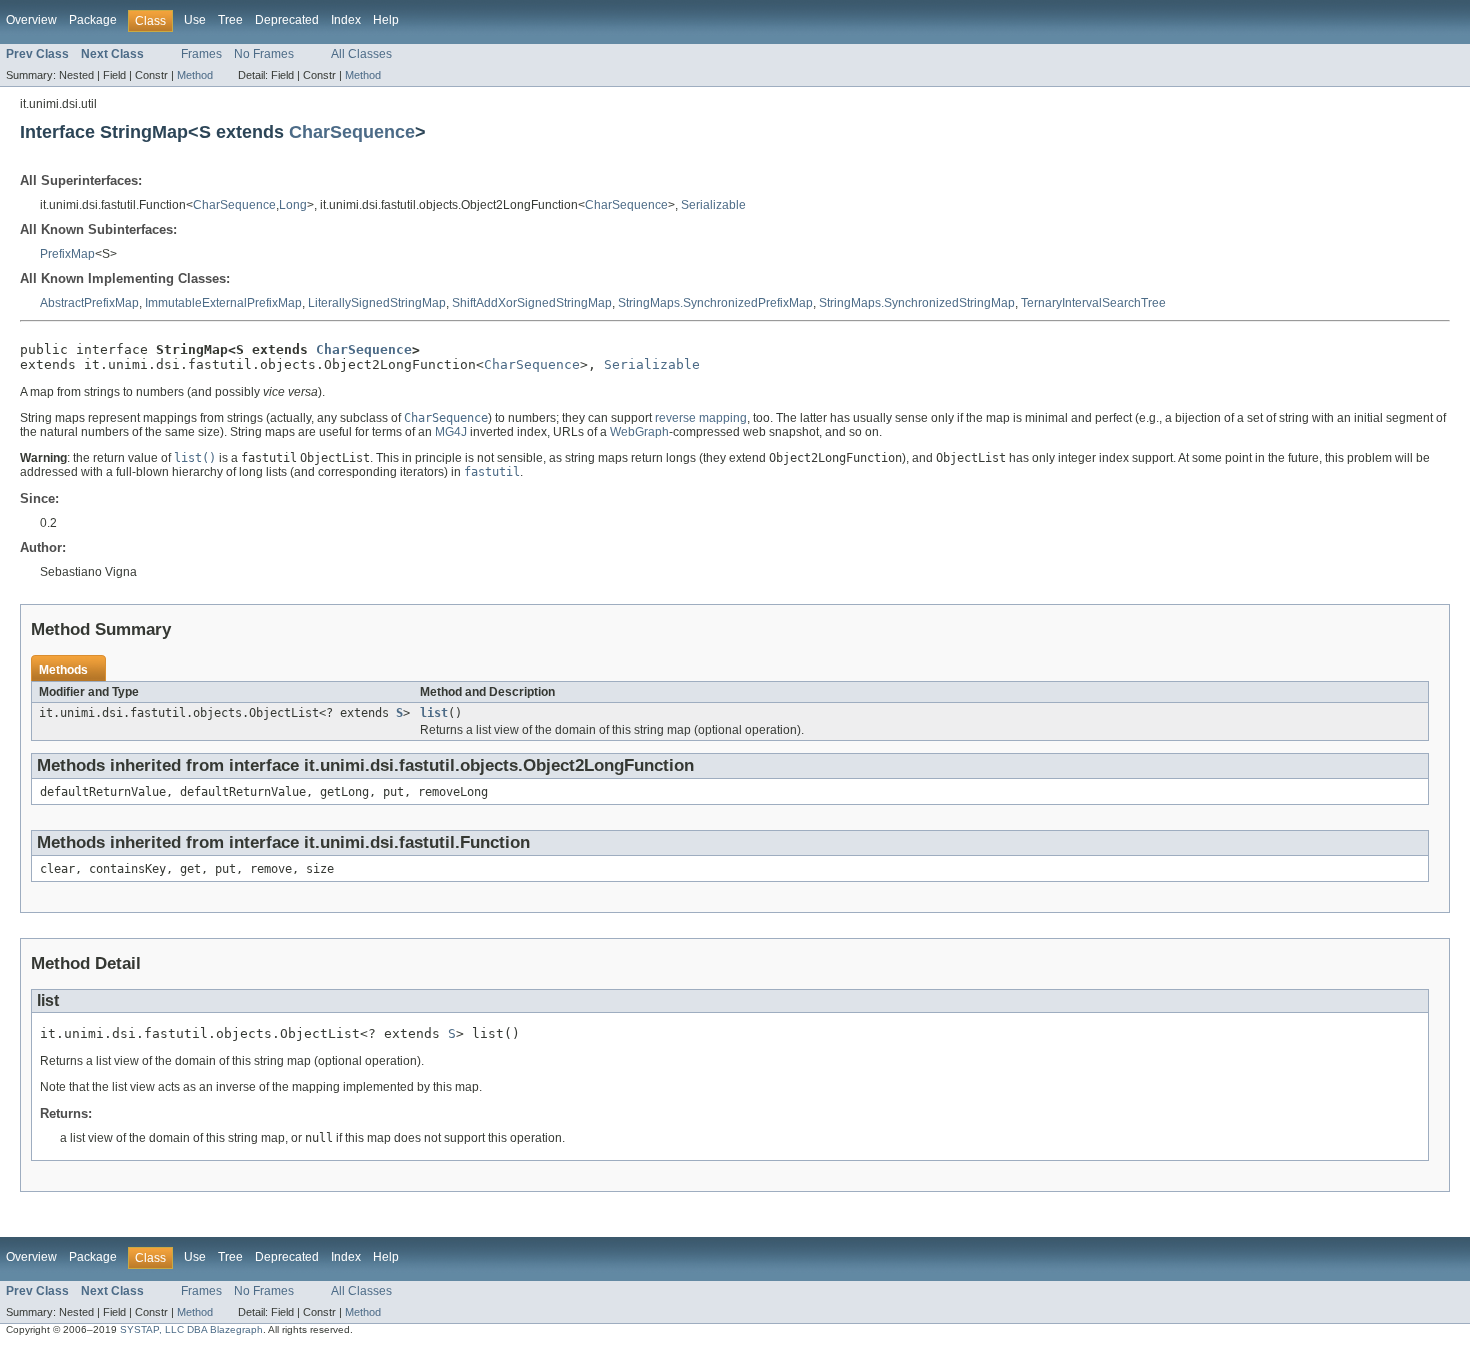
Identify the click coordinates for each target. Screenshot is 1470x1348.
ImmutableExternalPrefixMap (223, 303)
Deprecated (287, 20)
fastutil (492, 472)
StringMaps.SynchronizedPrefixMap (715, 303)
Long (293, 205)
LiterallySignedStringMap (377, 303)
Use (195, 20)
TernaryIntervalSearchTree (1093, 303)
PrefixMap (67, 254)
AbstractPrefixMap (89, 303)
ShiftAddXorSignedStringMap (532, 303)
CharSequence (352, 131)
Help (386, 20)
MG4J (451, 432)
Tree (230, 20)
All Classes (361, 54)
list (434, 713)
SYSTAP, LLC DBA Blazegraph (191, 1329)
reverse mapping (701, 418)
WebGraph (639, 432)
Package (93, 20)
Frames (201, 54)
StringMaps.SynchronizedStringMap (917, 303)
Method (195, 75)
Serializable (713, 205)
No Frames (264, 54)
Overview (31, 20)
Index (346, 20)
